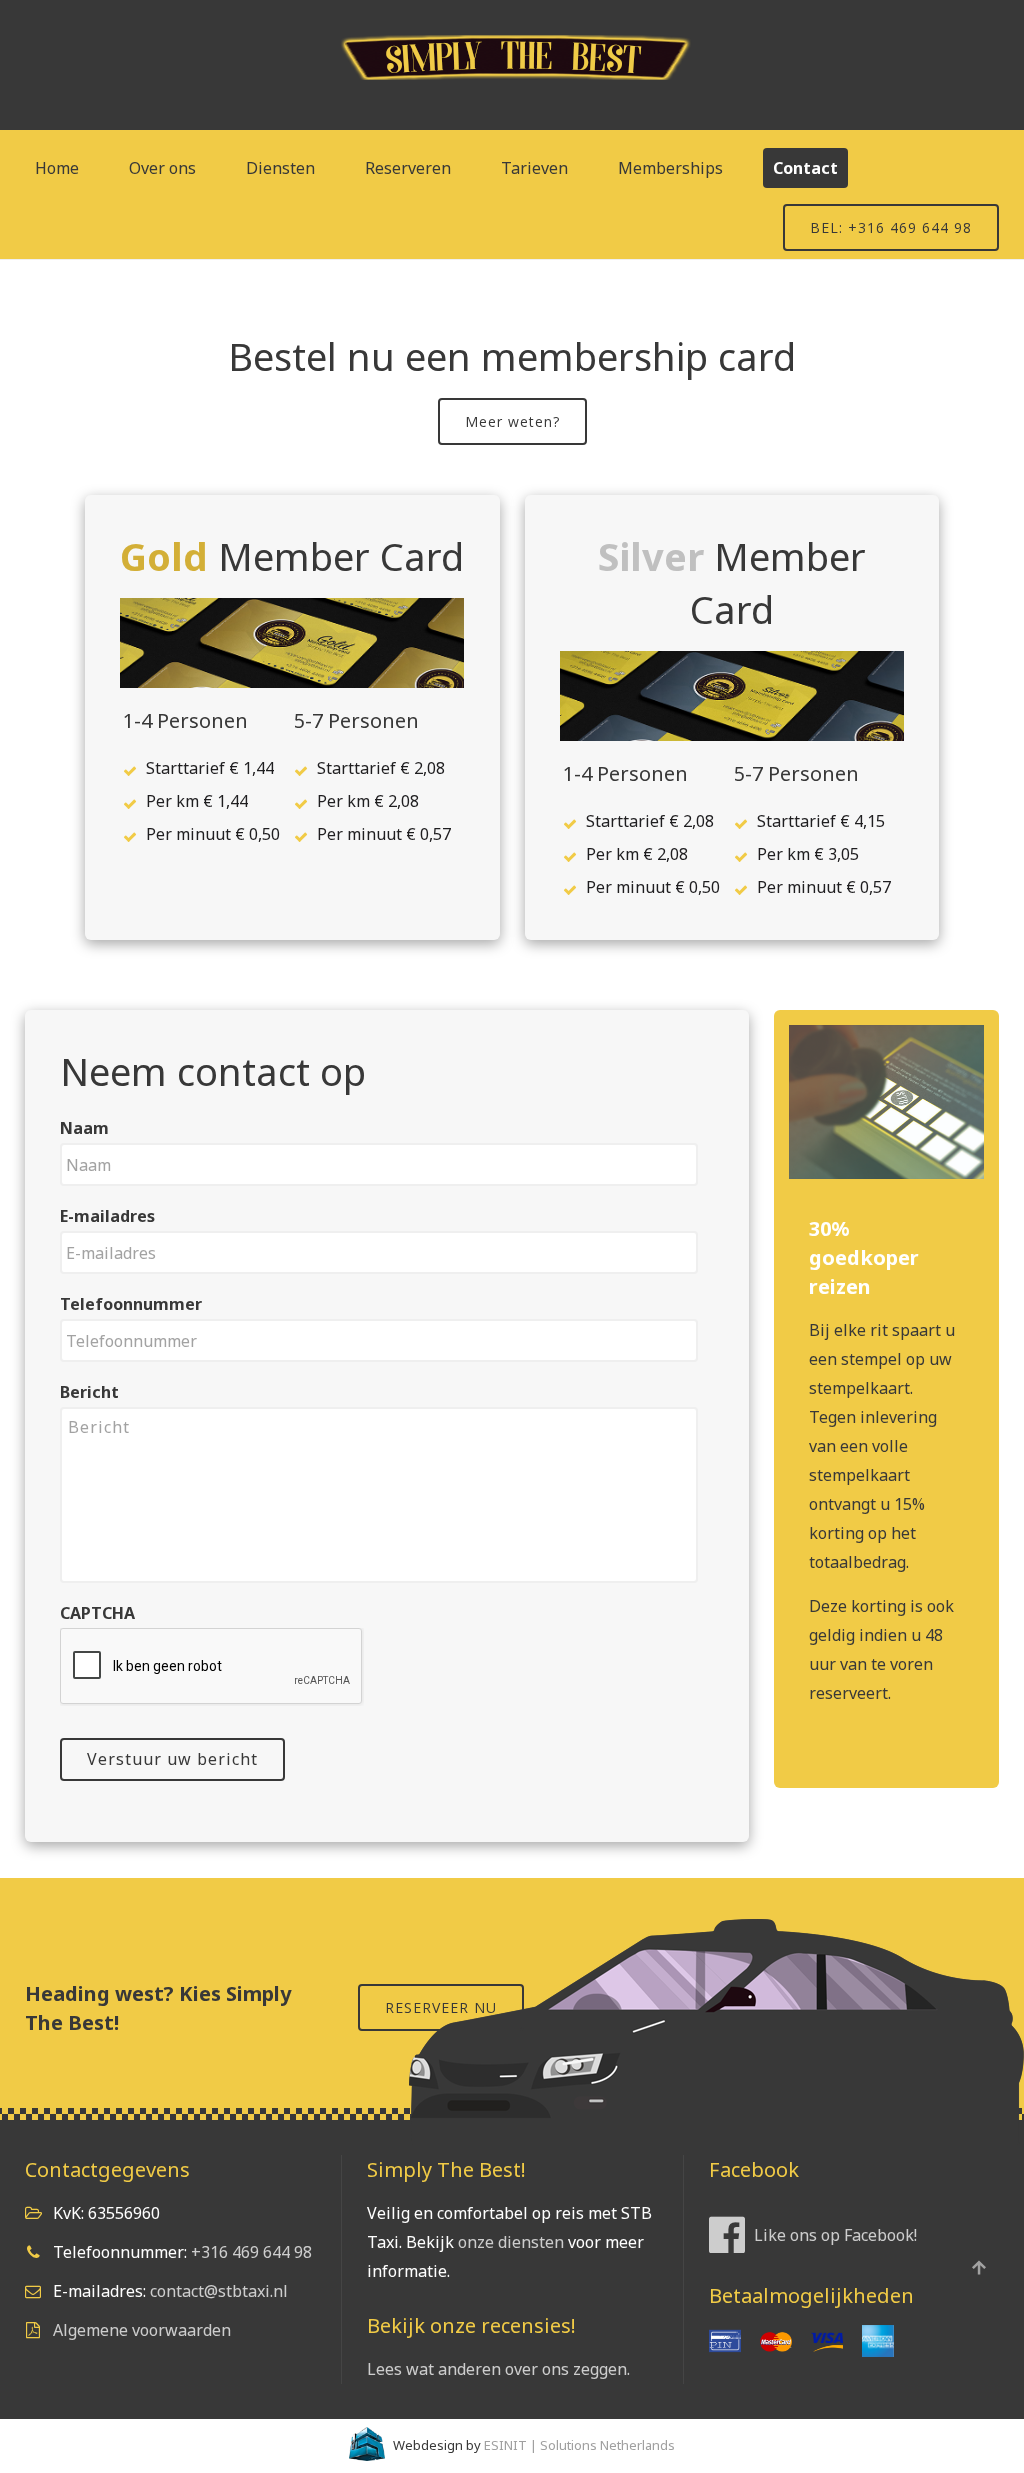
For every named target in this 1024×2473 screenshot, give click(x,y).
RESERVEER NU (441, 2007)
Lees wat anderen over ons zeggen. (498, 2369)
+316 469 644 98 (251, 2252)
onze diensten (511, 2242)
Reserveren (408, 168)
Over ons (162, 168)
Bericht (89, 1392)
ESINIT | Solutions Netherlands (579, 2445)
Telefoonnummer (131, 1304)
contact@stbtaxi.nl (219, 2291)
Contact (805, 168)
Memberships (670, 168)
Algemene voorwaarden (142, 2330)
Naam (84, 1128)
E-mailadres (107, 1216)
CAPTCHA (97, 1613)
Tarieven (534, 168)
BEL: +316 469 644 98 (891, 227)
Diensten (280, 168)
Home (57, 168)
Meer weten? (512, 421)
